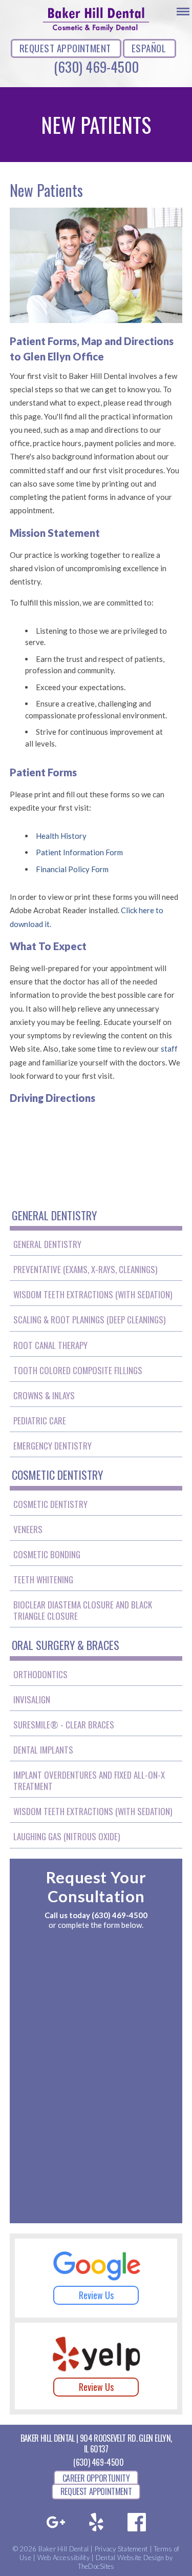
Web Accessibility (63, 2558)
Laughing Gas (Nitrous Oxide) (67, 1836)
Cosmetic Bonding (47, 1554)
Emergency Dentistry (52, 1446)
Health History (61, 836)
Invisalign (32, 1699)
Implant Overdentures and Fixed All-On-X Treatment (89, 1780)
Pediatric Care (40, 1421)
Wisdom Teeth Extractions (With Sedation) (93, 1294)
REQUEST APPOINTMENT (65, 48)
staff (169, 1049)
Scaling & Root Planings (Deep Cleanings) (89, 1320)
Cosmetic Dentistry (50, 1504)
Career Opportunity (96, 2478)
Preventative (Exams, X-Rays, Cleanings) (85, 1269)
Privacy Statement (121, 2549)
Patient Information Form (79, 852)
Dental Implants (43, 1750)
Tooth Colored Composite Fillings (78, 1370)
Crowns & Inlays (44, 1395)
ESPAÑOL (149, 48)
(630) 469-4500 (96, 67)
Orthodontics (40, 1674)
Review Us (96, 2295)
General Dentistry (47, 1244)
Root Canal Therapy (50, 1345)
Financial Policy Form (72, 869)
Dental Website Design (130, 2558)
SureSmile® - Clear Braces (64, 1725)
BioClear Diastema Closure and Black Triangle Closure (83, 1610)
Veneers (28, 1529)
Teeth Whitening (43, 1579)
